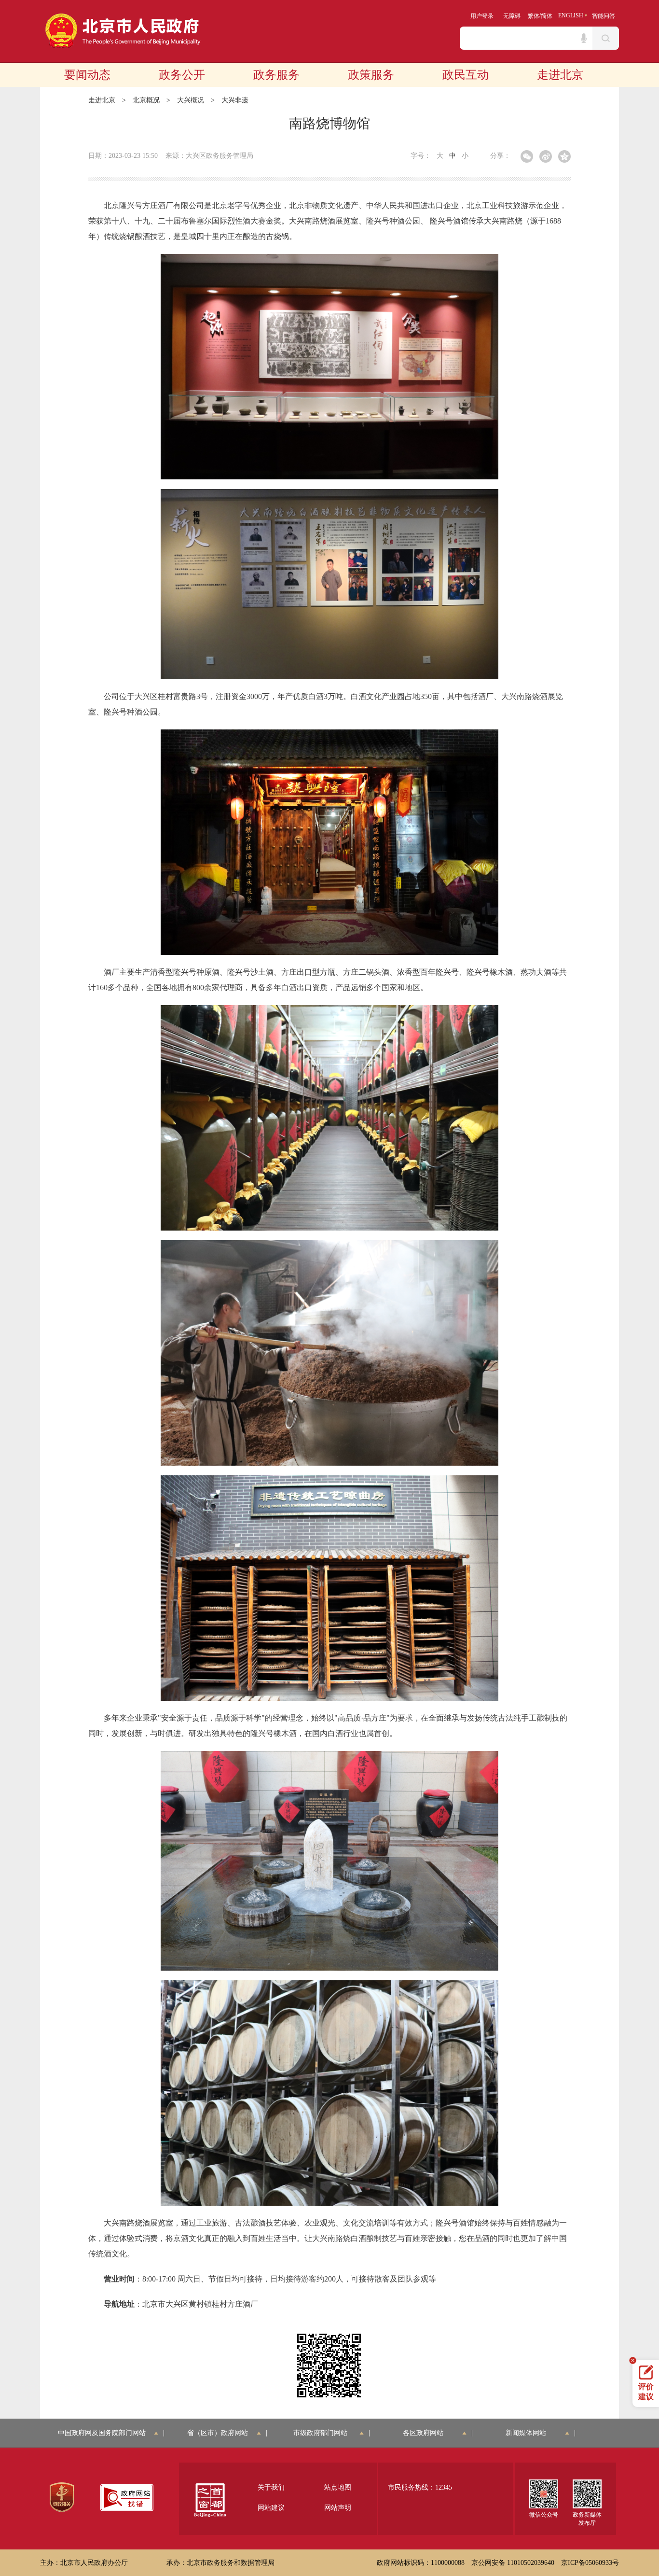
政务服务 (276, 75)
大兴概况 (191, 100)
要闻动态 (87, 75)
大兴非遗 (235, 100)
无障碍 (512, 16)
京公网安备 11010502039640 (513, 2563)
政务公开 (182, 75)
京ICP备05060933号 (590, 2563)
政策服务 (371, 75)
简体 (547, 16)
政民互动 (466, 75)
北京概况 (146, 100)
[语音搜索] (584, 38)
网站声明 (338, 2508)
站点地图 (338, 2487)
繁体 (534, 16)
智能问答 (604, 16)
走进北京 (560, 75)
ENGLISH (571, 15)
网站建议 (271, 2508)
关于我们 (271, 2487)
